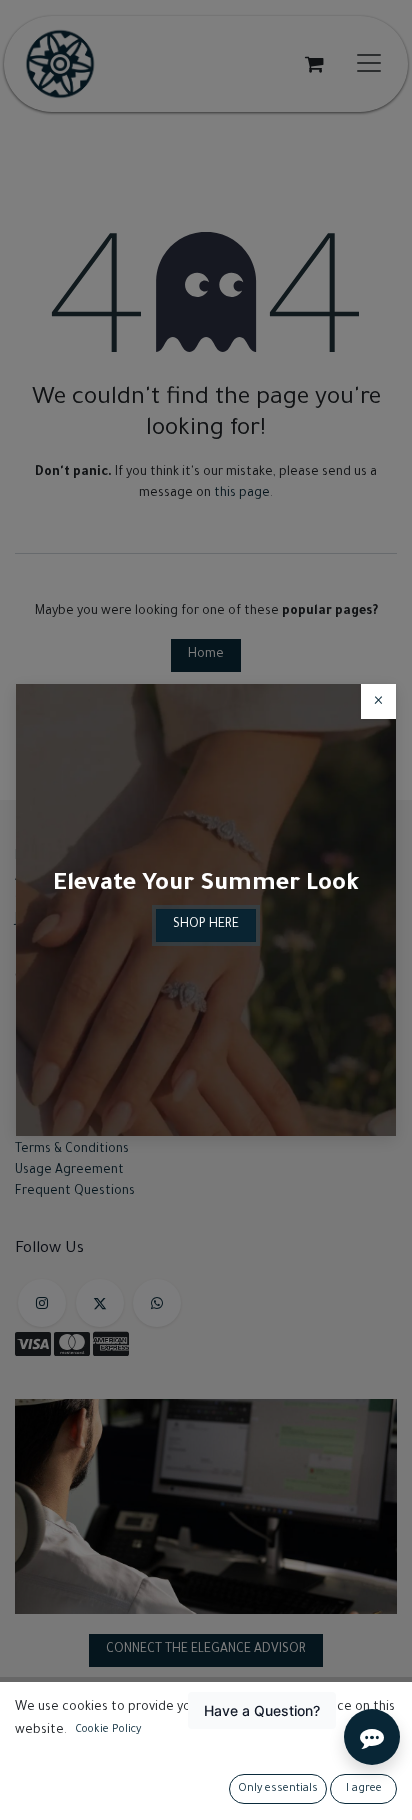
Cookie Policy (108, 1730)
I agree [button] (364, 1789)
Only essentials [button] (278, 1789)
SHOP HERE (206, 925)
